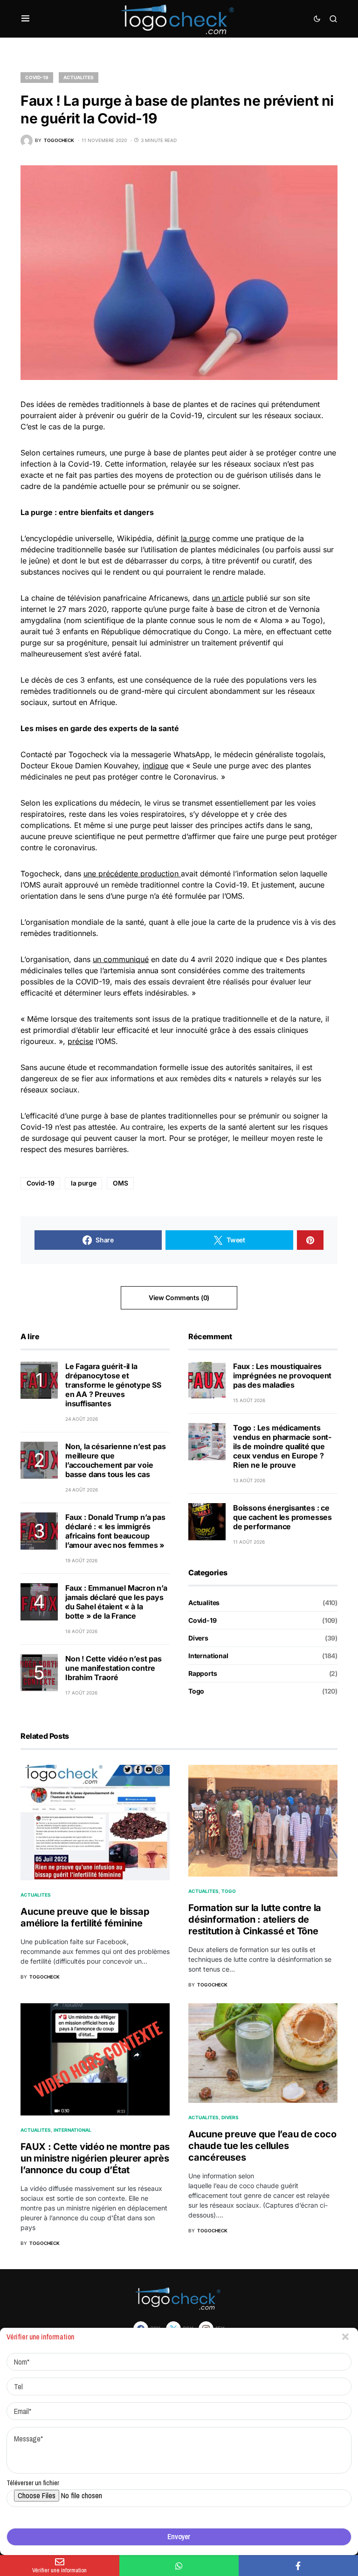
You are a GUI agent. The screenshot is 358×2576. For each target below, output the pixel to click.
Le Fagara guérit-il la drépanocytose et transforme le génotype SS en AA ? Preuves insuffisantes (113, 1385)
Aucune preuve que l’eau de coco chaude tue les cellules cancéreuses (262, 2146)
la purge (195, 538)
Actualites (79, 77)
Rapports (203, 1673)
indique (155, 766)
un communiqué (121, 959)
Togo (196, 1691)
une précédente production (132, 874)
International (208, 1656)
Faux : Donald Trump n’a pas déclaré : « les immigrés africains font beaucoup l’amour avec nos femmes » (115, 1531)
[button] (25, 19)
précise (80, 1041)
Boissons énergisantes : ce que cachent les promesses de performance (282, 1517)
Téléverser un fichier (33, 2483)
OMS (120, 1183)
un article (228, 598)
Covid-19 (37, 77)
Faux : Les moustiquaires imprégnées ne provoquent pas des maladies (282, 1376)
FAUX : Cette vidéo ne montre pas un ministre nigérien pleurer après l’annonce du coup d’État (95, 2158)
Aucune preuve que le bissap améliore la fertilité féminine (85, 1917)
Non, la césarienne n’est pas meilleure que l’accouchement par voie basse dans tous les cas (115, 1460)
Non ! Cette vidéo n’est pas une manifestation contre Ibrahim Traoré (114, 1668)
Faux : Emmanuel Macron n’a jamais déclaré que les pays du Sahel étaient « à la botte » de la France (116, 1602)
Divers (198, 1638)
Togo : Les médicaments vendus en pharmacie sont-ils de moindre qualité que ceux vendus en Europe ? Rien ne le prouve (282, 1446)
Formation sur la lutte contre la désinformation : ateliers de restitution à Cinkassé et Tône (255, 1919)
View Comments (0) (179, 1298)
